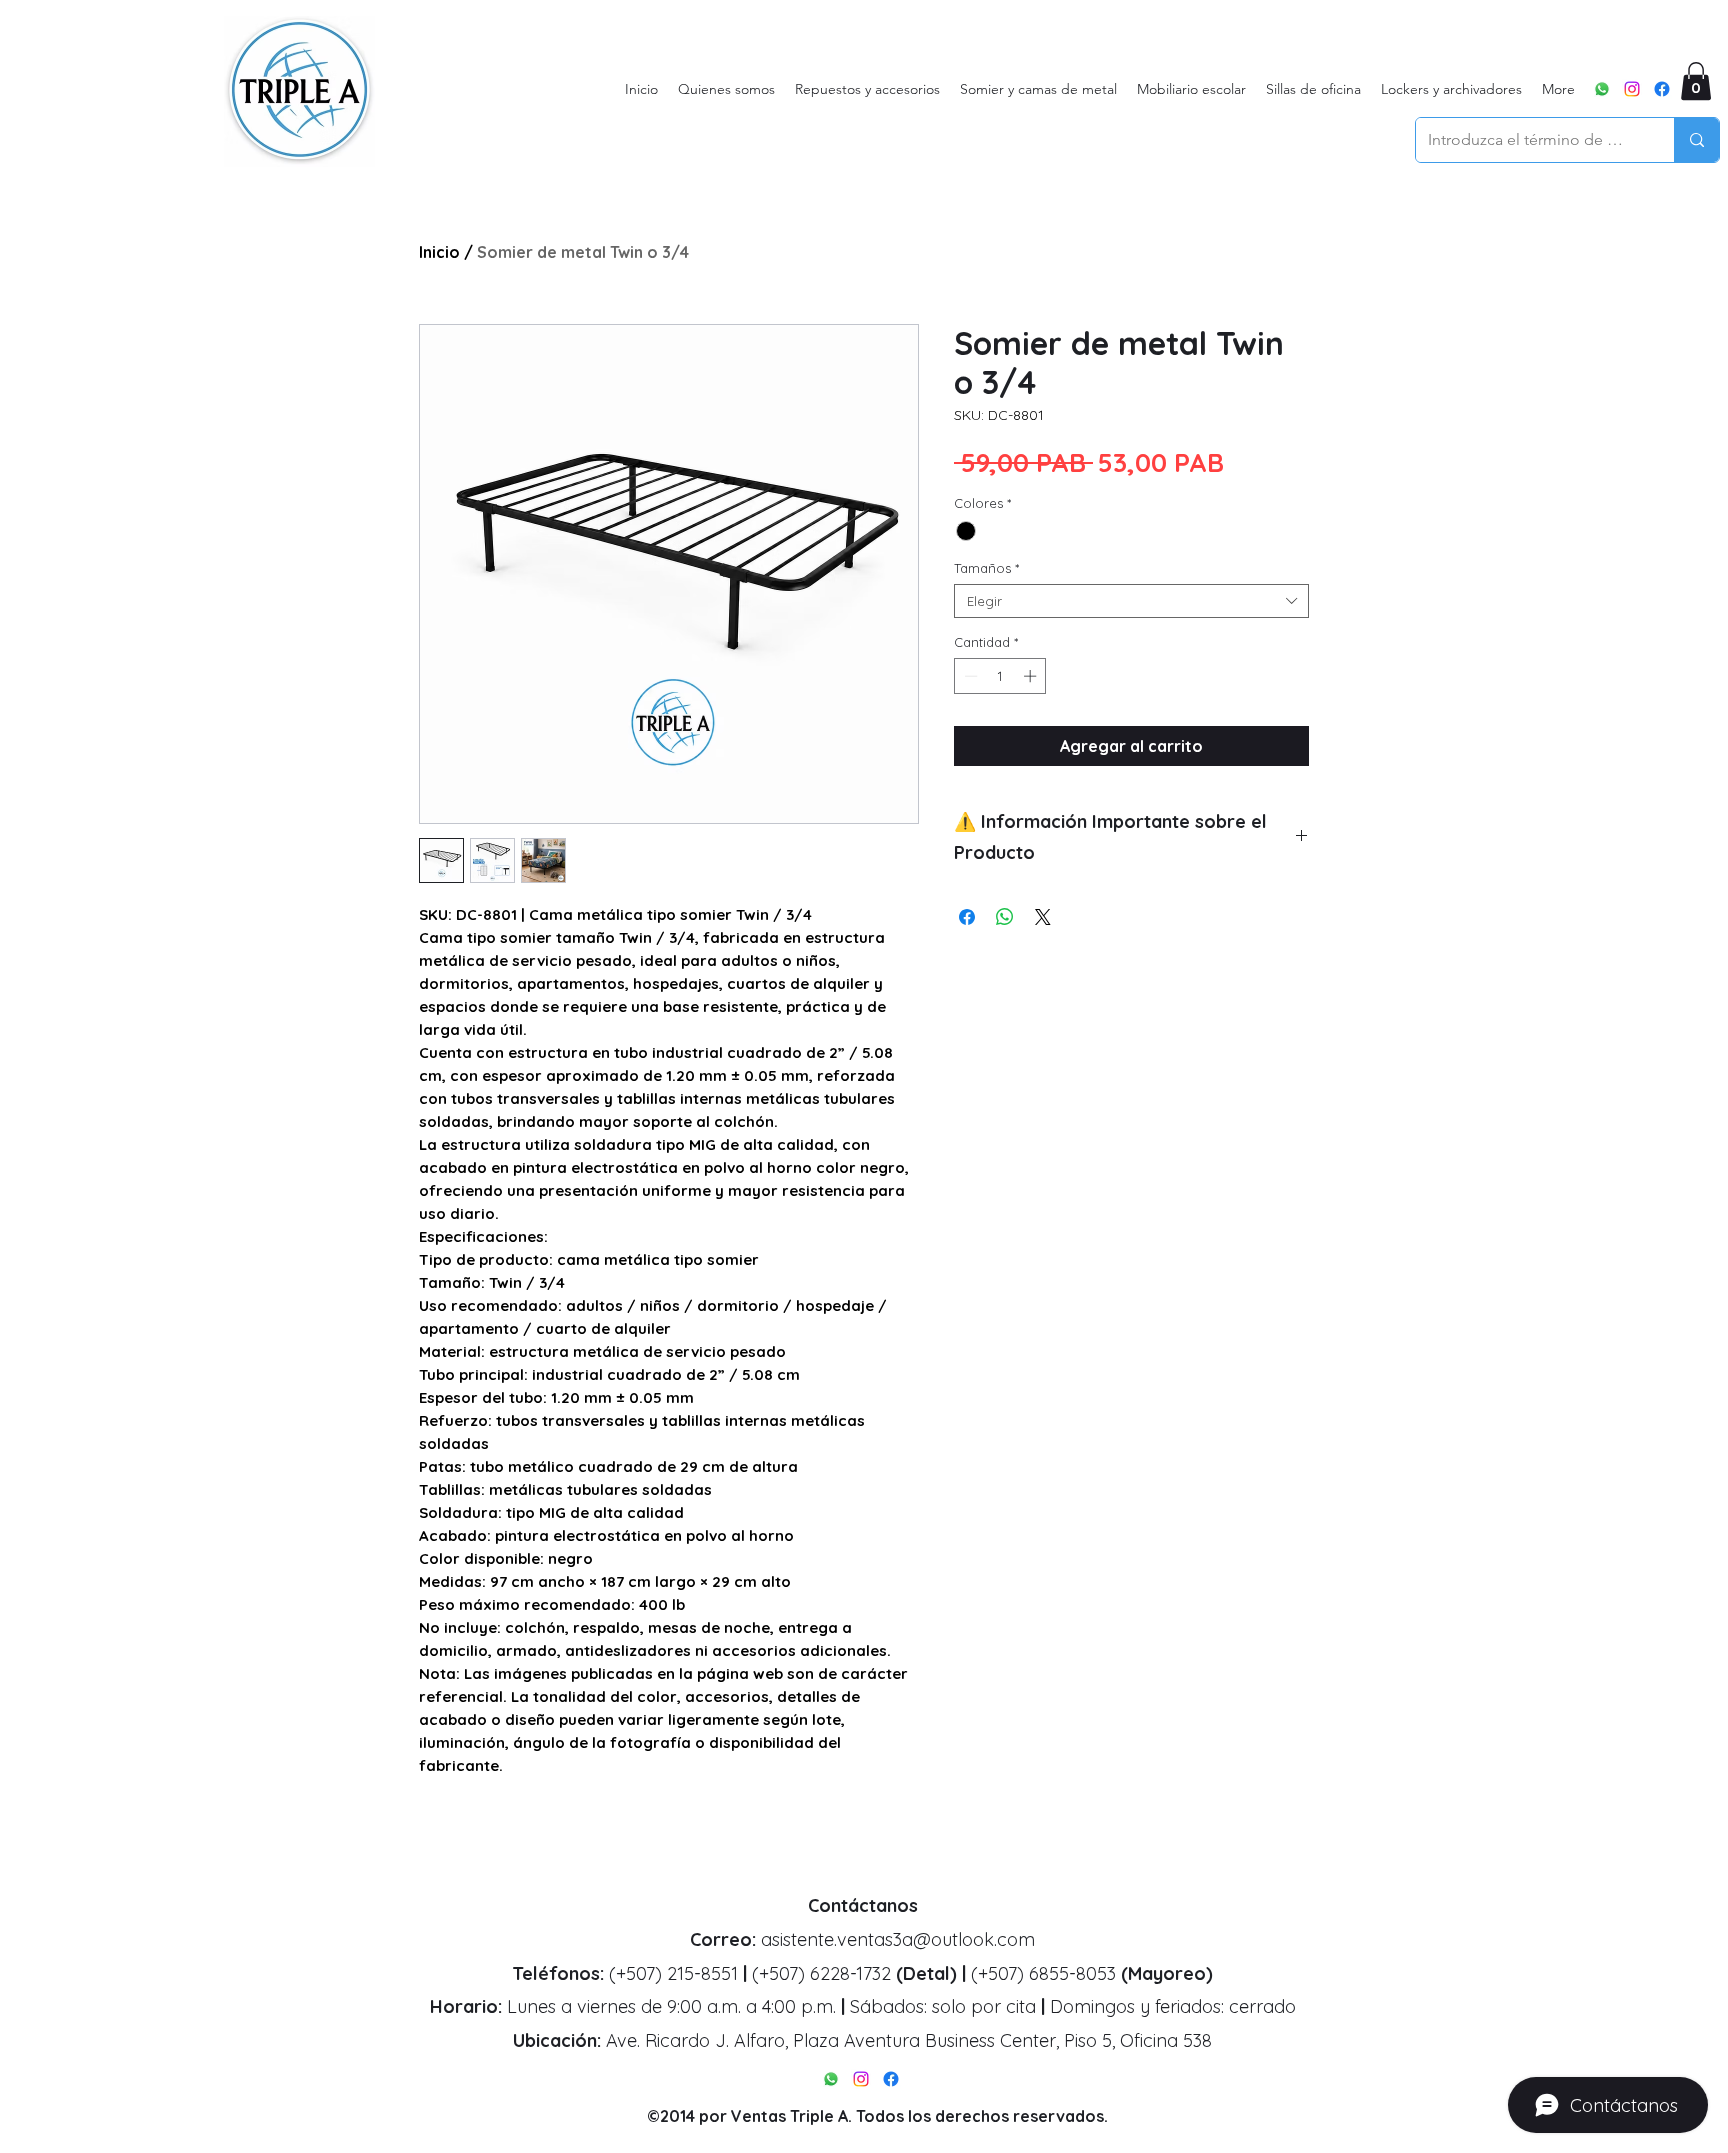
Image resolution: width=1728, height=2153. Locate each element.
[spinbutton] (1000, 676)
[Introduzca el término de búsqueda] (1696, 140)
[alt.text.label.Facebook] (1662, 89)
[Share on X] (1043, 917)
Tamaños (986, 568)
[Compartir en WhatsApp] (1005, 917)
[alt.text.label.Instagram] (1632, 89)
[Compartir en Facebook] (967, 917)
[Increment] (1032, 676)
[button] (1696, 81)
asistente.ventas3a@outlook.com (898, 1939)
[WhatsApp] (1602, 89)
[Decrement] (969, 676)
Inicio (439, 252)
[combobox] (1131, 601)
